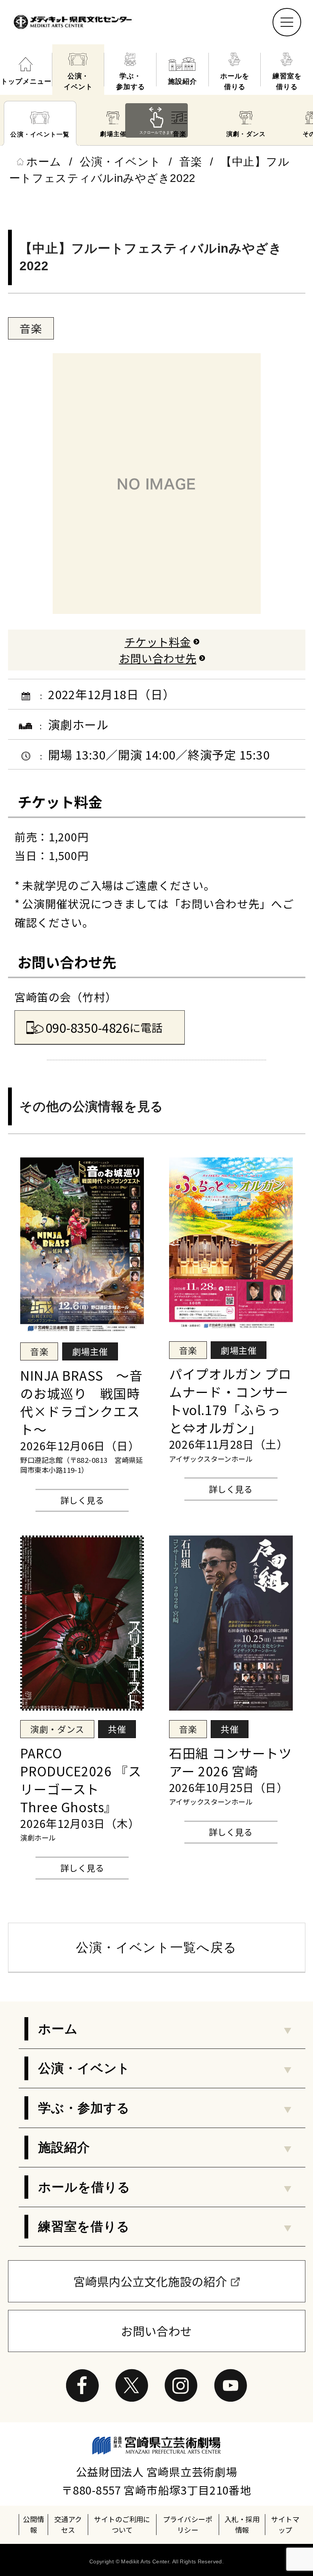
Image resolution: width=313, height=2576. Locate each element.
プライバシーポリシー (188, 2524)
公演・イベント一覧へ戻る (156, 1947)
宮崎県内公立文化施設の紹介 (150, 2281)
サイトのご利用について (122, 2524)
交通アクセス (68, 2524)
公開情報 (33, 2524)
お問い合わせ (156, 2331)
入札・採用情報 (242, 2524)
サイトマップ (285, 2524)
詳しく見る (82, 1500)
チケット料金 (158, 642)
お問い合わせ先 (158, 658)
